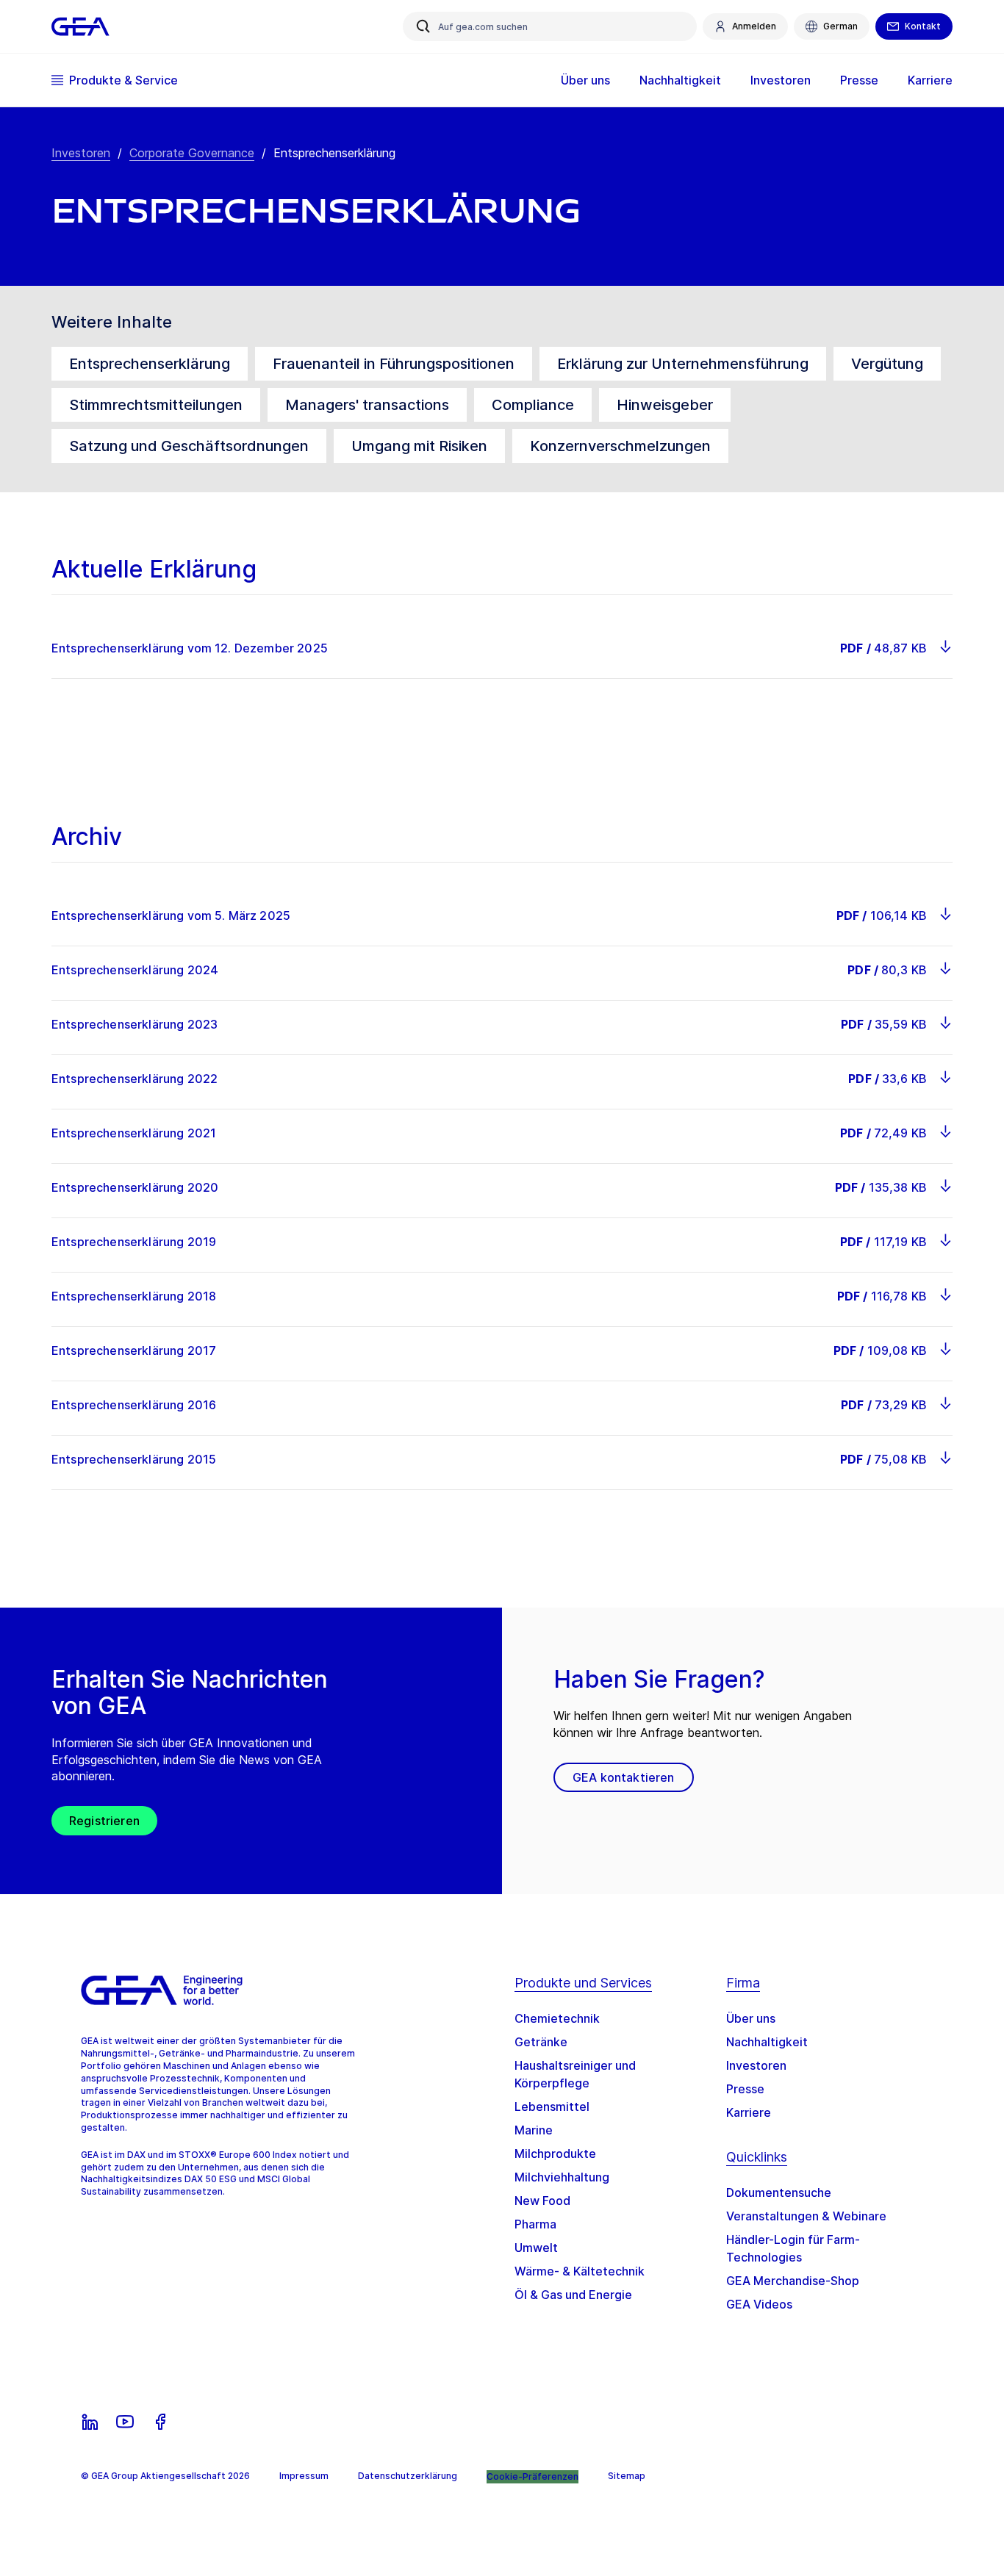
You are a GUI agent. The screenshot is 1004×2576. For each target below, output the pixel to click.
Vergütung (887, 364)
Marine (534, 2130)
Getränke (541, 2042)
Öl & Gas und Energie (573, 2295)
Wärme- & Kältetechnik (580, 2271)
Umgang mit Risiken (419, 446)
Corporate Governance (192, 153)
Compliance (533, 405)
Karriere (749, 2112)
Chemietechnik (557, 2018)
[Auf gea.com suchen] (423, 26)
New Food (542, 2201)
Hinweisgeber (665, 405)
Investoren (81, 153)
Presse (745, 2089)
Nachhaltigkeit (767, 2042)
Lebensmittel (552, 2107)
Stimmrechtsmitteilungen (156, 405)
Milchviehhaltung (562, 2177)
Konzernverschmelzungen (620, 446)
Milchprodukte (555, 2154)
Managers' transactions (367, 405)
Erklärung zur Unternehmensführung (683, 364)
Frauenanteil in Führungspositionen (394, 364)
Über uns (751, 2018)
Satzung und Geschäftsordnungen (189, 446)
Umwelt (536, 2248)
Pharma (535, 2224)
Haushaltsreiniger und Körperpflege (575, 2074)
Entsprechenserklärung (150, 364)
